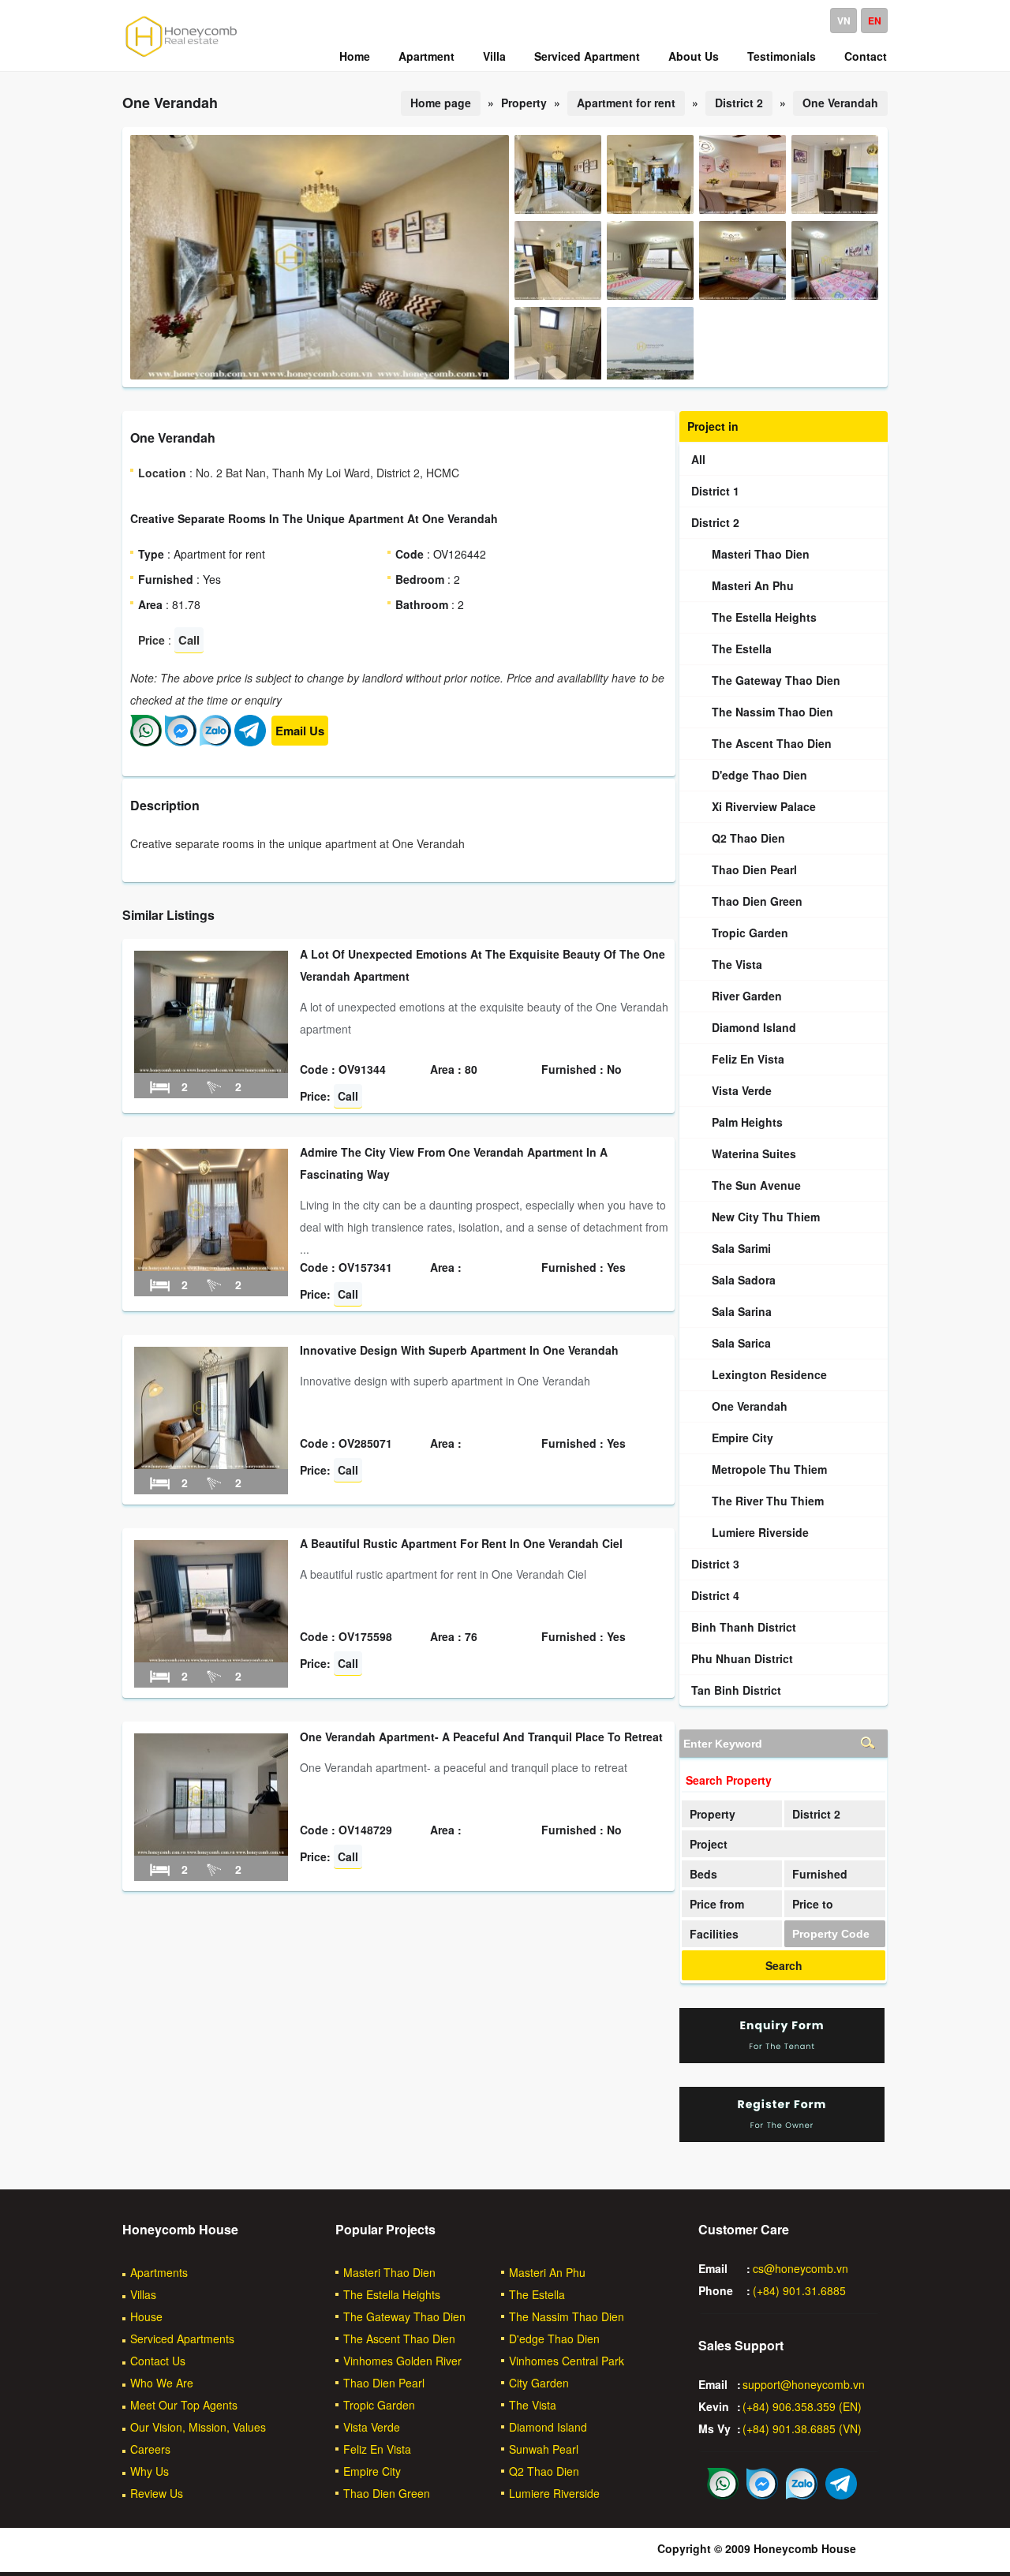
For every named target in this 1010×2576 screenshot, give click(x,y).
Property (713, 1814)
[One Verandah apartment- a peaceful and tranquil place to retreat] (211, 1851)
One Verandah (840, 103)
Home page (441, 103)
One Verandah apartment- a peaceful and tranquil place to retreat (481, 1737)
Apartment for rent (626, 103)
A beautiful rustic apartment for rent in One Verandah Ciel (461, 1543)
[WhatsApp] (146, 742)
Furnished (820, 1874)
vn (844, 21)
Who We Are (162, 2383)
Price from (717, 1904)
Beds (703, 1874)
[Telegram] (250, 742)
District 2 (739, 103)
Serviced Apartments (182, 2339)
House (146, 2316)
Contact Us (158, 2361)
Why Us (150, 2471)
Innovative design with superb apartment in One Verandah (459, 1350)
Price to (813, 1904)
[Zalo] (215, 742)
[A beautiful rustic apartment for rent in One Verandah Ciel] (211, 1658)
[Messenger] (181, 742)
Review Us (157, 2493)
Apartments (159, 2272)
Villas (143, 2294)
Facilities (714, 1934)
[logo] (181, 56)
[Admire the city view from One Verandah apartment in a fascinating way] (211, 1266)
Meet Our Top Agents (184, 2405)
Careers (150, 2449)
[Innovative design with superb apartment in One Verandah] (211, 1464)
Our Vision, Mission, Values (198, 2427)
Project (709, 1844)
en (875, 21)
